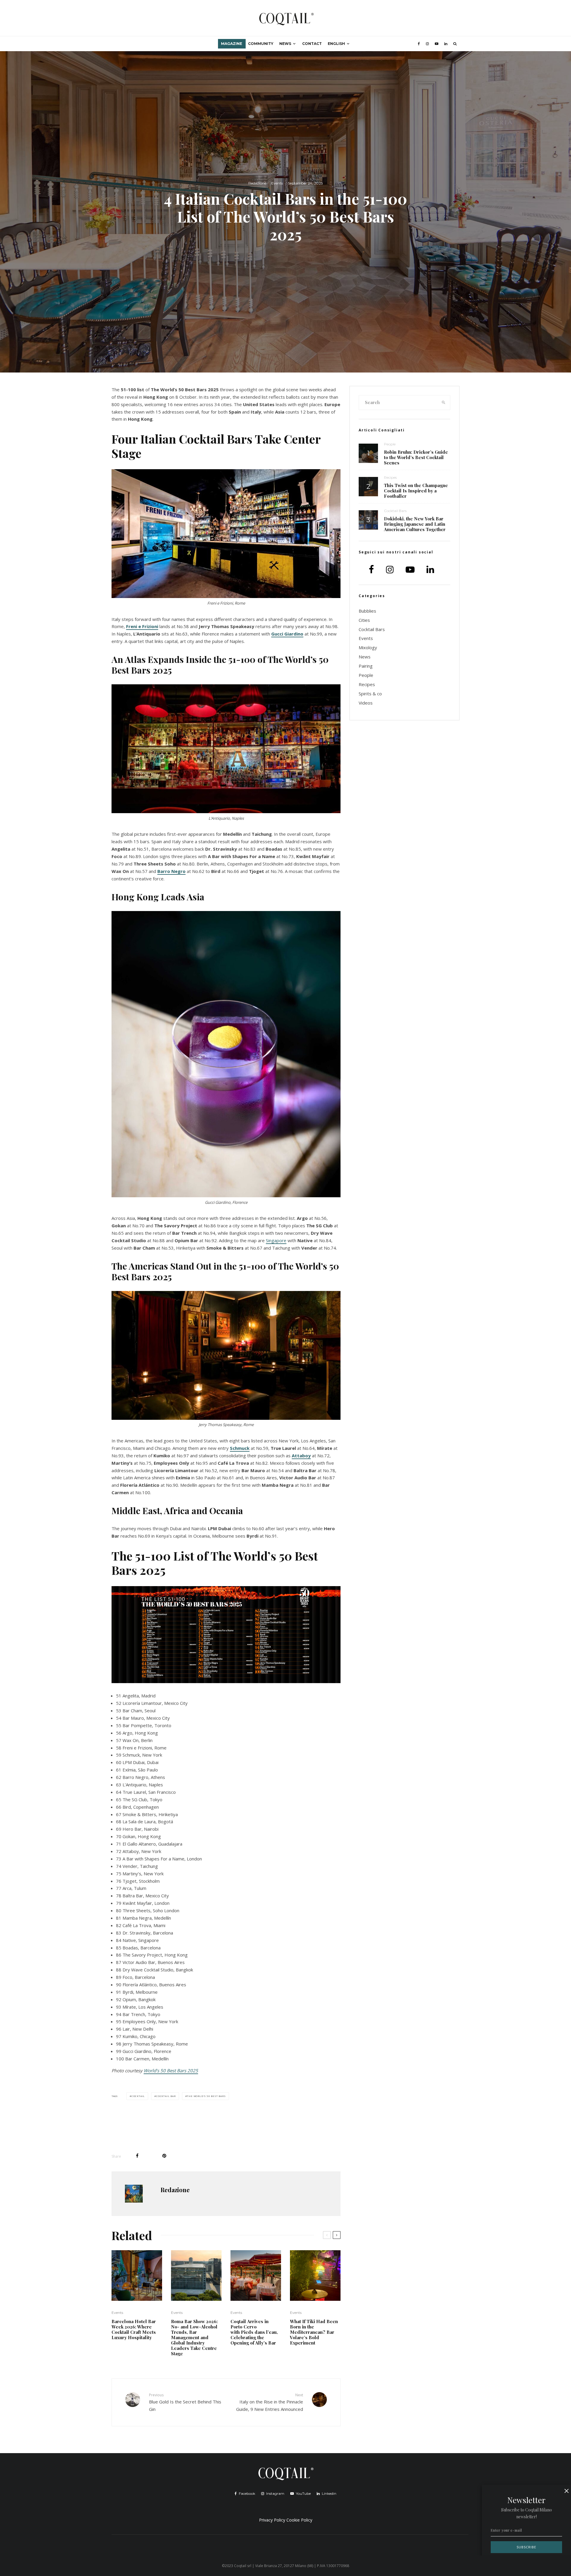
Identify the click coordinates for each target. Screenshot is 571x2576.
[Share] (137, 2156)
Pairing (366, 666)
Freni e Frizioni (142, 626)
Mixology (368, 647)
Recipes (390, 477)
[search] (444, 403)
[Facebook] (419, 44)
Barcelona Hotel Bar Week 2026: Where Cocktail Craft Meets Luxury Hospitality (134, 2329)
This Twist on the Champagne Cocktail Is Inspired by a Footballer (416, 491)
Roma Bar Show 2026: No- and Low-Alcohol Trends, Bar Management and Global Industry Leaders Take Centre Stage (194, 2337)
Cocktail (138, 2096)
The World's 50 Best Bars (206, 2096)
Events (277, 183)
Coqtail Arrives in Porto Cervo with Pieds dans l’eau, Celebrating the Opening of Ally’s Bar (254, 2332)
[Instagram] (427, 44)
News (285, 44)
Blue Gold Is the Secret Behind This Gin (185, 2402)
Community (261, 44)
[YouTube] (437, 44)
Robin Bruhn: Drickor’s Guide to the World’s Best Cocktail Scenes (416, 457)
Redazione (257, 183)
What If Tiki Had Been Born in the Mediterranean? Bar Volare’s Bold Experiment (314, 2332)
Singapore (276, 1240)
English (336, 44)
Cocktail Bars (395, 511)
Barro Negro (171, 871)
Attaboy (301, 1456)
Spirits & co (370, 694)
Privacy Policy (272, 2520)
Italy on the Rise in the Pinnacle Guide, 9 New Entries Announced (270, 2402)
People (390, 444)
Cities (364, 620)
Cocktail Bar (166, 2096)
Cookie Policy (299, 2520)
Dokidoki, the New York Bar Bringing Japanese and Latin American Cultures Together (415, 524)
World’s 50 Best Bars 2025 (171, 2070)
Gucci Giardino (287, 634)
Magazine (232, 44)
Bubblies (367, 611)
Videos (366, 703)
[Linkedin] (446, 44)
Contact (312, 44)
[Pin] (164, 2156)
